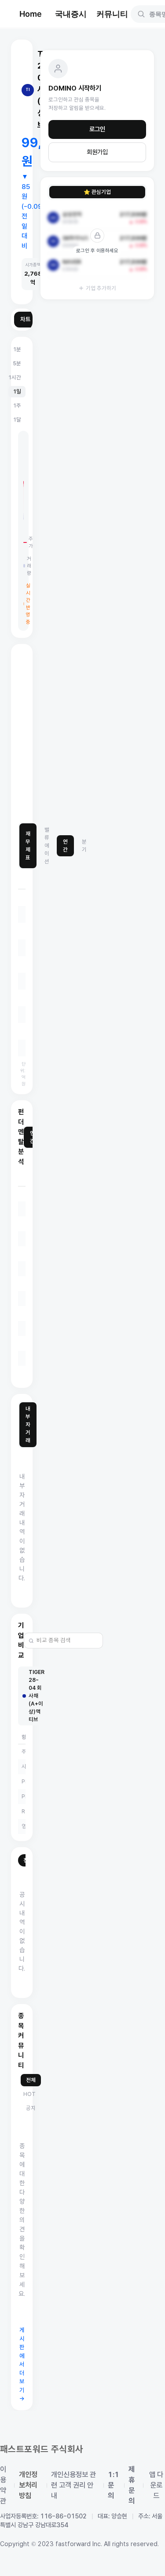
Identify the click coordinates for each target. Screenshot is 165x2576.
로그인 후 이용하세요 (97, 251)
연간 (65, 846)
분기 (84, 846)
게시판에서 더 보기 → (22, 2364)
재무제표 (28, 846)
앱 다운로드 (156, 2485)
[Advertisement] (82, 733)
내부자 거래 (28, 1424)
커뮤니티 (112, 14)
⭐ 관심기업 (97, 192)
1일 (17, 391)
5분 (17, 363)
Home (31, 14)
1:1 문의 (114, 2485)
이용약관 (3, 2485)
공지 (31, 2108)
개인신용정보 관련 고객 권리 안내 (73, 2485)
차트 (26, 319)
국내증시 (71, 14)
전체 (31, 2080)
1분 (17, 349)
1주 (17, 406)
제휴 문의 (132, 2485)
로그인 (97, 129)
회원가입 (97, 152)
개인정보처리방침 (28, 2485)
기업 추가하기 (101, 288)
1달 (17, 420)
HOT (29, 2094)
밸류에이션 (47, 846)
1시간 (15, 377)
